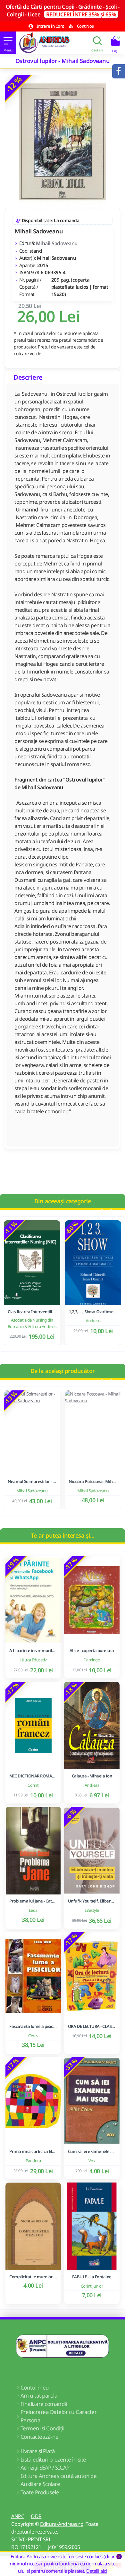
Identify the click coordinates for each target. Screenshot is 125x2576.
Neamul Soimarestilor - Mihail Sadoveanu (32, 1482)
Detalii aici (97, 2571)
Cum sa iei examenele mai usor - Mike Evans (92, 2151)
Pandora (33, 2161)
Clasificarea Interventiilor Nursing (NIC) (32, 1312)
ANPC (18, 2516)
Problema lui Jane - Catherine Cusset (33, 1901)
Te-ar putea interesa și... (63, 1535)
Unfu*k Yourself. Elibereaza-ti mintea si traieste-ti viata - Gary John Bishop (92, 1901)
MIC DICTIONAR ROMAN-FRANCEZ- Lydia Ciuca (33, 1776)
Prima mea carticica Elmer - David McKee (33, 2151)
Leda (33, 1910)
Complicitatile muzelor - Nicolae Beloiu (33, 2277)
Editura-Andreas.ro (62, 2524)
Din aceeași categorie (63, 1201)
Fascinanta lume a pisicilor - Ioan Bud (33, 2026)
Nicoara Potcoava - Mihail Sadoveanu (93, 1482)
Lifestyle (92, 1910)
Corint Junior (92, 2286)
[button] (101, 1211)
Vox (92, 2161)
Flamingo (92, 1660)
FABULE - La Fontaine (92, 2277)
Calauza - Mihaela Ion (92, 1776)
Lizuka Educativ (33, 1660)
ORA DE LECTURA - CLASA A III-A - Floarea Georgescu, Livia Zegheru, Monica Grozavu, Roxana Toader (92, 2026)
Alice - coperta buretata (92, 1651)
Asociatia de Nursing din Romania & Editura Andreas (32, 1323)
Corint (33, 1785)
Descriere (28, 377)
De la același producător (63, 1371)
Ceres (33, 2036)
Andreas (93, 1321)
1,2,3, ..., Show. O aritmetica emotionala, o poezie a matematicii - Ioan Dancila (93, 1312)
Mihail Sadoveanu (57, 243)
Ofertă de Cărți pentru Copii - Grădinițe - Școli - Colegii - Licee (63, 10)
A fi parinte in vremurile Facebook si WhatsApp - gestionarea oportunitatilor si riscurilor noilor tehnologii (33, 1651)
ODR (36, 2516)
